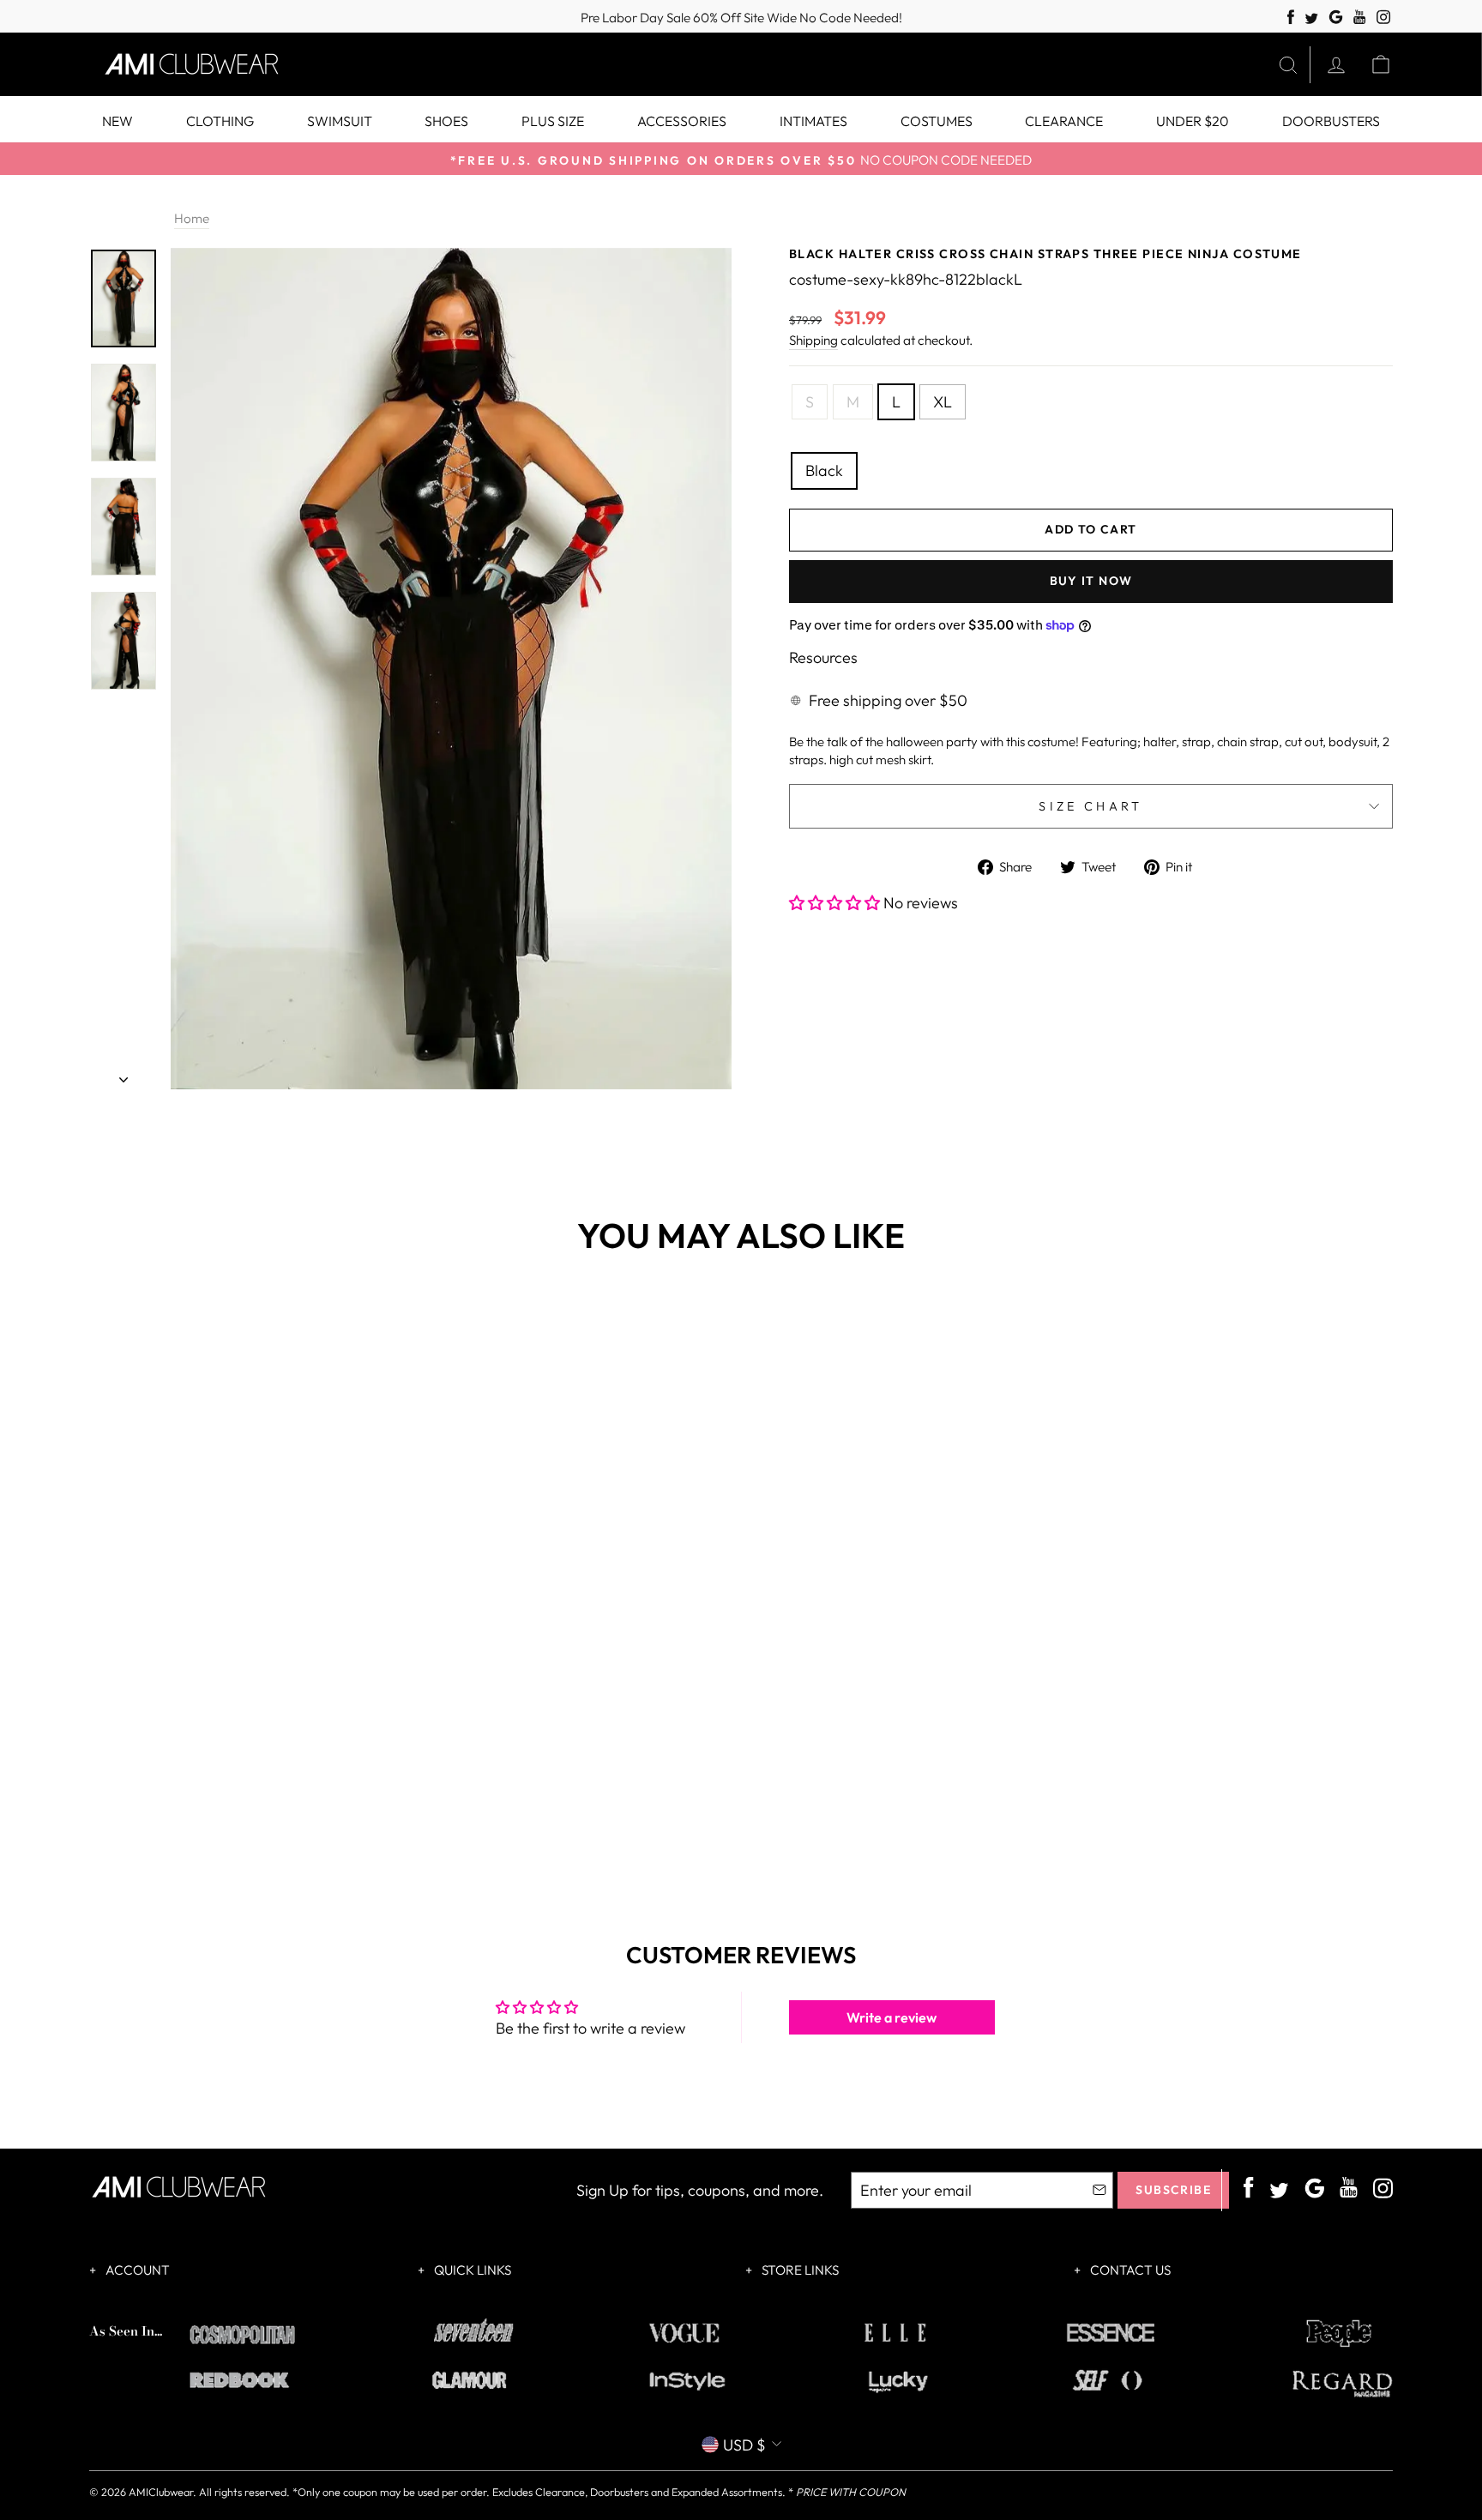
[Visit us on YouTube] (1360, 18)
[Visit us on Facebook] (1291, 18)
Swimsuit (340, 121)
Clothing (220, 121)
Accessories (682, 121)
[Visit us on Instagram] (1384, 18)
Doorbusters (1331, 121)
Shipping (813, 340)
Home (192, 218)
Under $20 (1193, 121)
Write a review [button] (892, 2017)
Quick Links (471, 2270)
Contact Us (1129, 2270)
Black (824, 470)
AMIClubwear (161, 2492)
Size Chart (1090, 806)
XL (943, 402)
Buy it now (1091, 581)
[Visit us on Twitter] (1311, 19)
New (117, 121)
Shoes (446, 121)
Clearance (1064, 121)
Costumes (937, 121)
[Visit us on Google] (1336, 18)
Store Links (799, 2270)
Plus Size (553, 121)
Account (136, 2270)
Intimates (813, 121)
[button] (836, 903)
